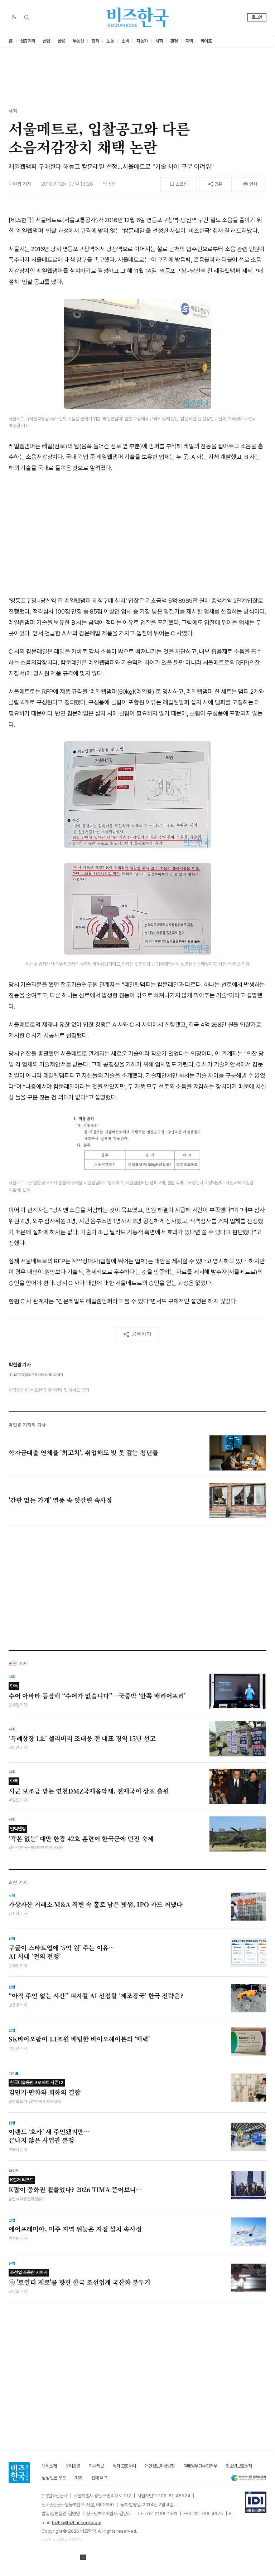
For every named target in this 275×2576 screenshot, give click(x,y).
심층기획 (28, 41)
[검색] (26, 17)
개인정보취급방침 (160, 2466)
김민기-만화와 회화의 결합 (45, 2088)
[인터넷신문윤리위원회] (249, 2478)
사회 (159, 41)
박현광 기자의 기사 (27, 1425)
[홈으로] (19, 2473)
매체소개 (49, 2466)
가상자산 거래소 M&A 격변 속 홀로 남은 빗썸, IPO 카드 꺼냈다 (96, 1904)
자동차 (142, 41)
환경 (174, 41)
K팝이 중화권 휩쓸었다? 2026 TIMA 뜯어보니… (75, 2185)
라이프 (206, 41)
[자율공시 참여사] (256, 2502)
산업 (46, 41)
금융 (61, 41)
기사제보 (96, 2466)
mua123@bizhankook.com (36, 1374)
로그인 (257, 17)
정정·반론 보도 (54, 2478)
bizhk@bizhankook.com (77, 2523)
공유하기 (141, 1334)
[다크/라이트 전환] (14, 18)
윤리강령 (73, 2466)
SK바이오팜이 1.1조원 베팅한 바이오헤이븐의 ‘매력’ (79, 2039)
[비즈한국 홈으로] (137, 17)
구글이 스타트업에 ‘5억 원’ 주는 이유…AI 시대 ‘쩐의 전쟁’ (62, 1952)
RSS (79, 2478)
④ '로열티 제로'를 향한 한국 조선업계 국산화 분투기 (79, 2278)
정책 (95, 41)
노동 (110, 41)
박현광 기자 (20, 184)
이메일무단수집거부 (200, 2466)
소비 (125, 41)
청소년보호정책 (239, 2466)
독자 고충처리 (124, 2466)
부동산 (78, 41)
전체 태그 (99, 2478)
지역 (189, 41)
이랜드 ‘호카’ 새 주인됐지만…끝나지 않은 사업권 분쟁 (49, 2136)
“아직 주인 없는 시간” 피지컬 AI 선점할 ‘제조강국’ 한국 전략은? (96, 1996)
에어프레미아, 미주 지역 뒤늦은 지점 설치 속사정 (75, 2229)
